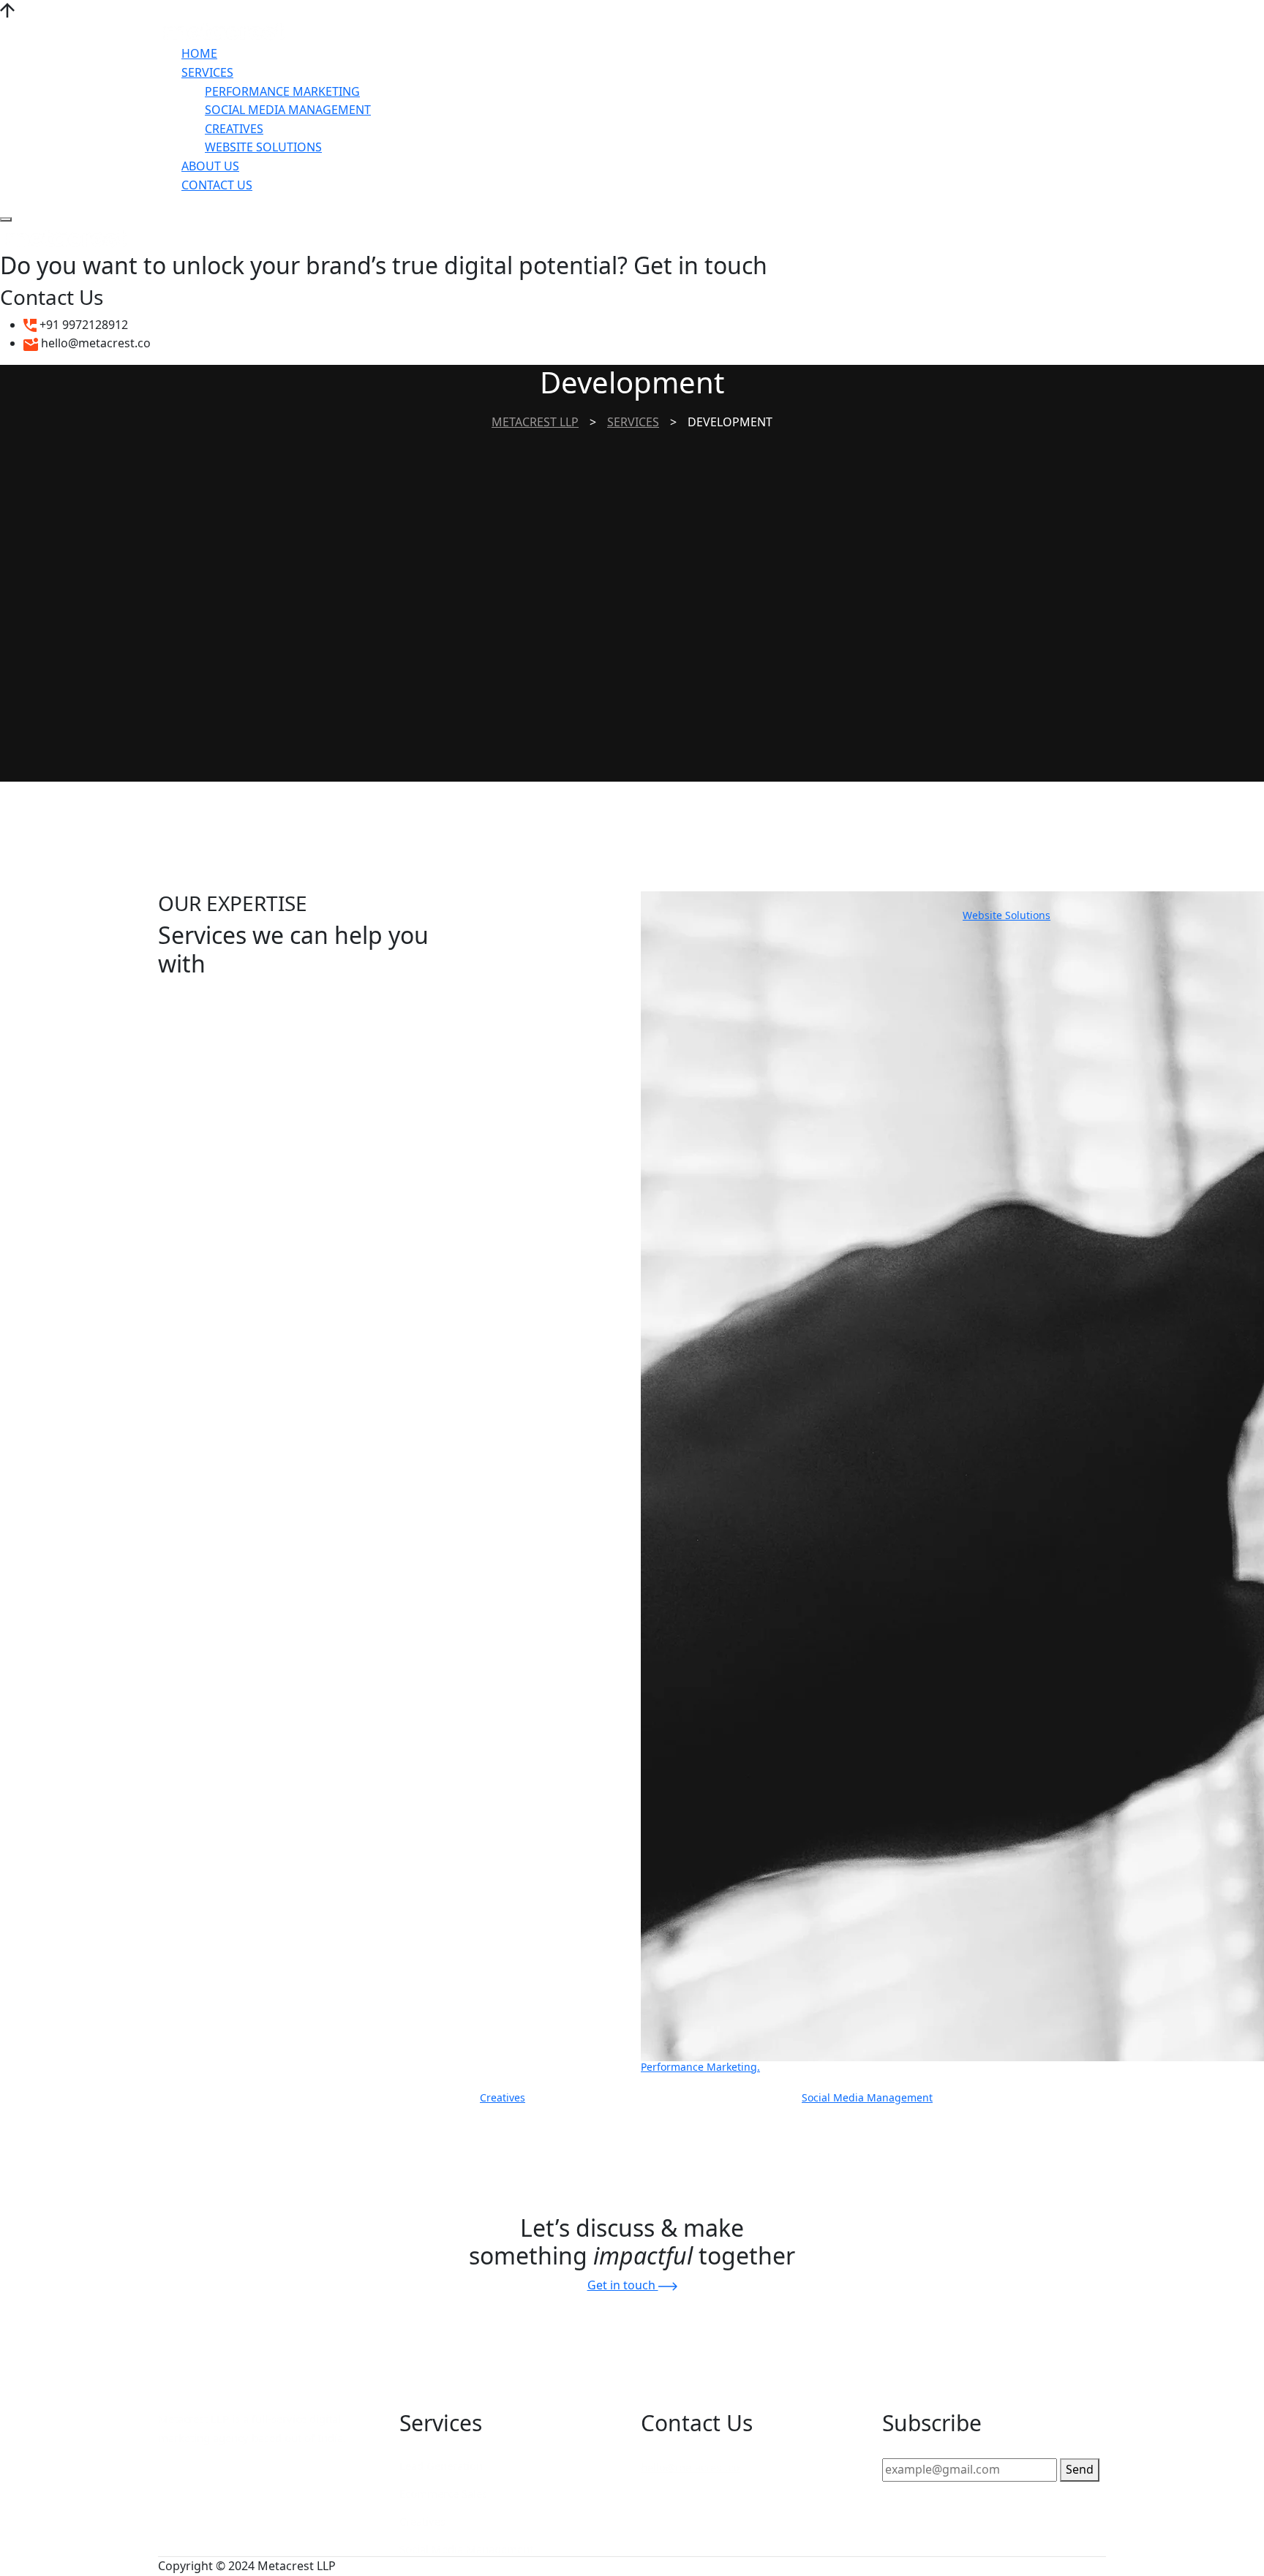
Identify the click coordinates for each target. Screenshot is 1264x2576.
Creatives (234, 129)
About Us (210, 166)
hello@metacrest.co (690, 2467)
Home (199, 53)
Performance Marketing (282, 91)
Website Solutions (263, 147)
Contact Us (217, 185)
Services (207, 72)
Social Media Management (288, 110)
